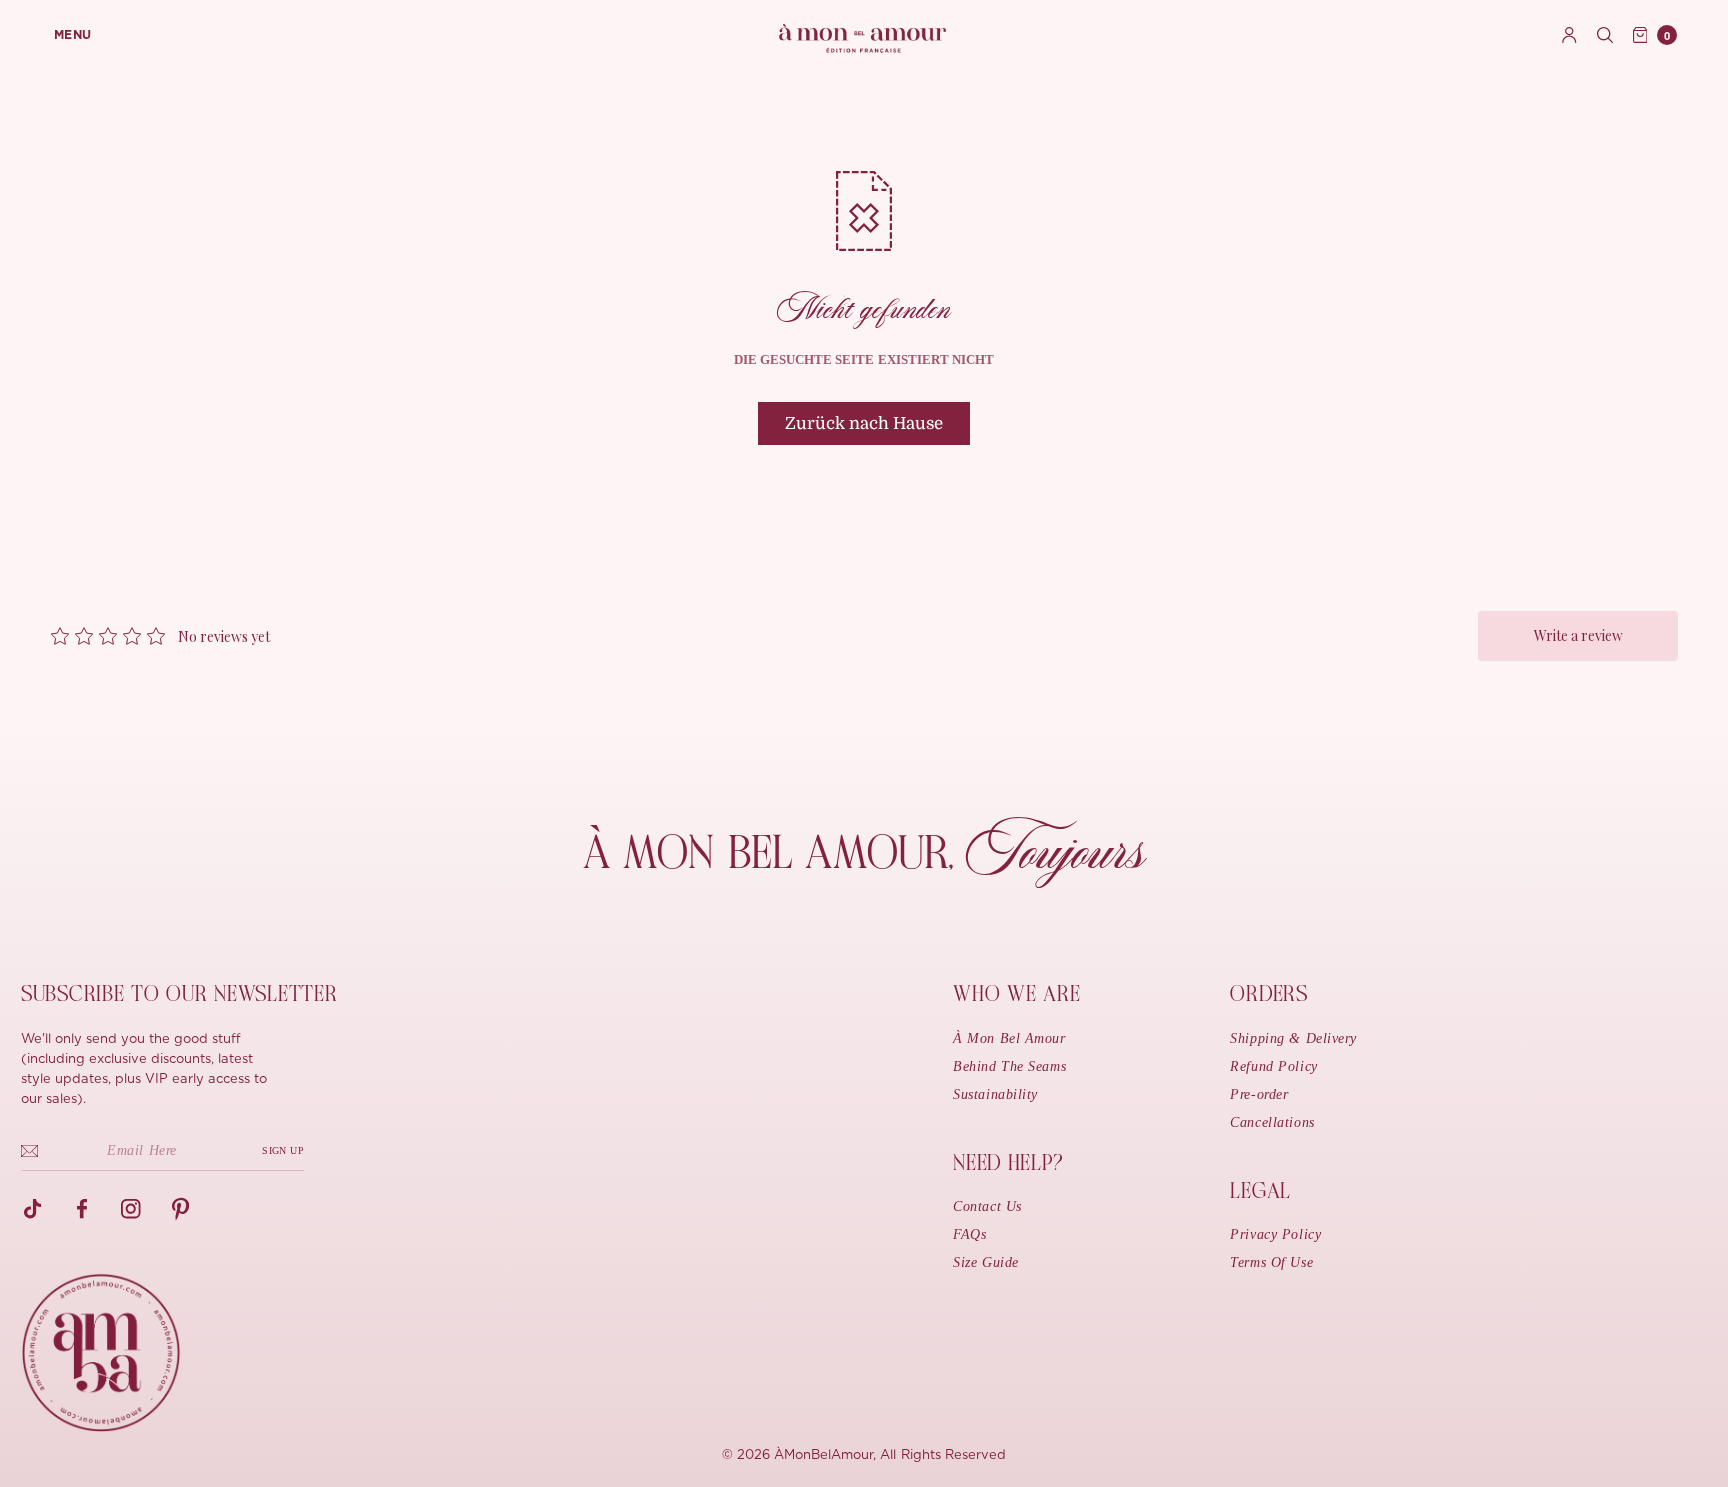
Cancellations (1272, 1122)
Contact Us (987, 1206)
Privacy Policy (1275, 1234)
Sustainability (995, 1094)
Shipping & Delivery (1293, 1038)
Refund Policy (1273, 1066)
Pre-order (1259, 1094)
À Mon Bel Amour (1009, 1038)
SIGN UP (283, 1150)
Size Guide (986, 1262)
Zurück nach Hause (864, 423)
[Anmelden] (1569, 35)
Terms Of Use (1271, 1262)
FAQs (969, 1234)
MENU (73, 35)
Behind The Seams (1009, 1066)
